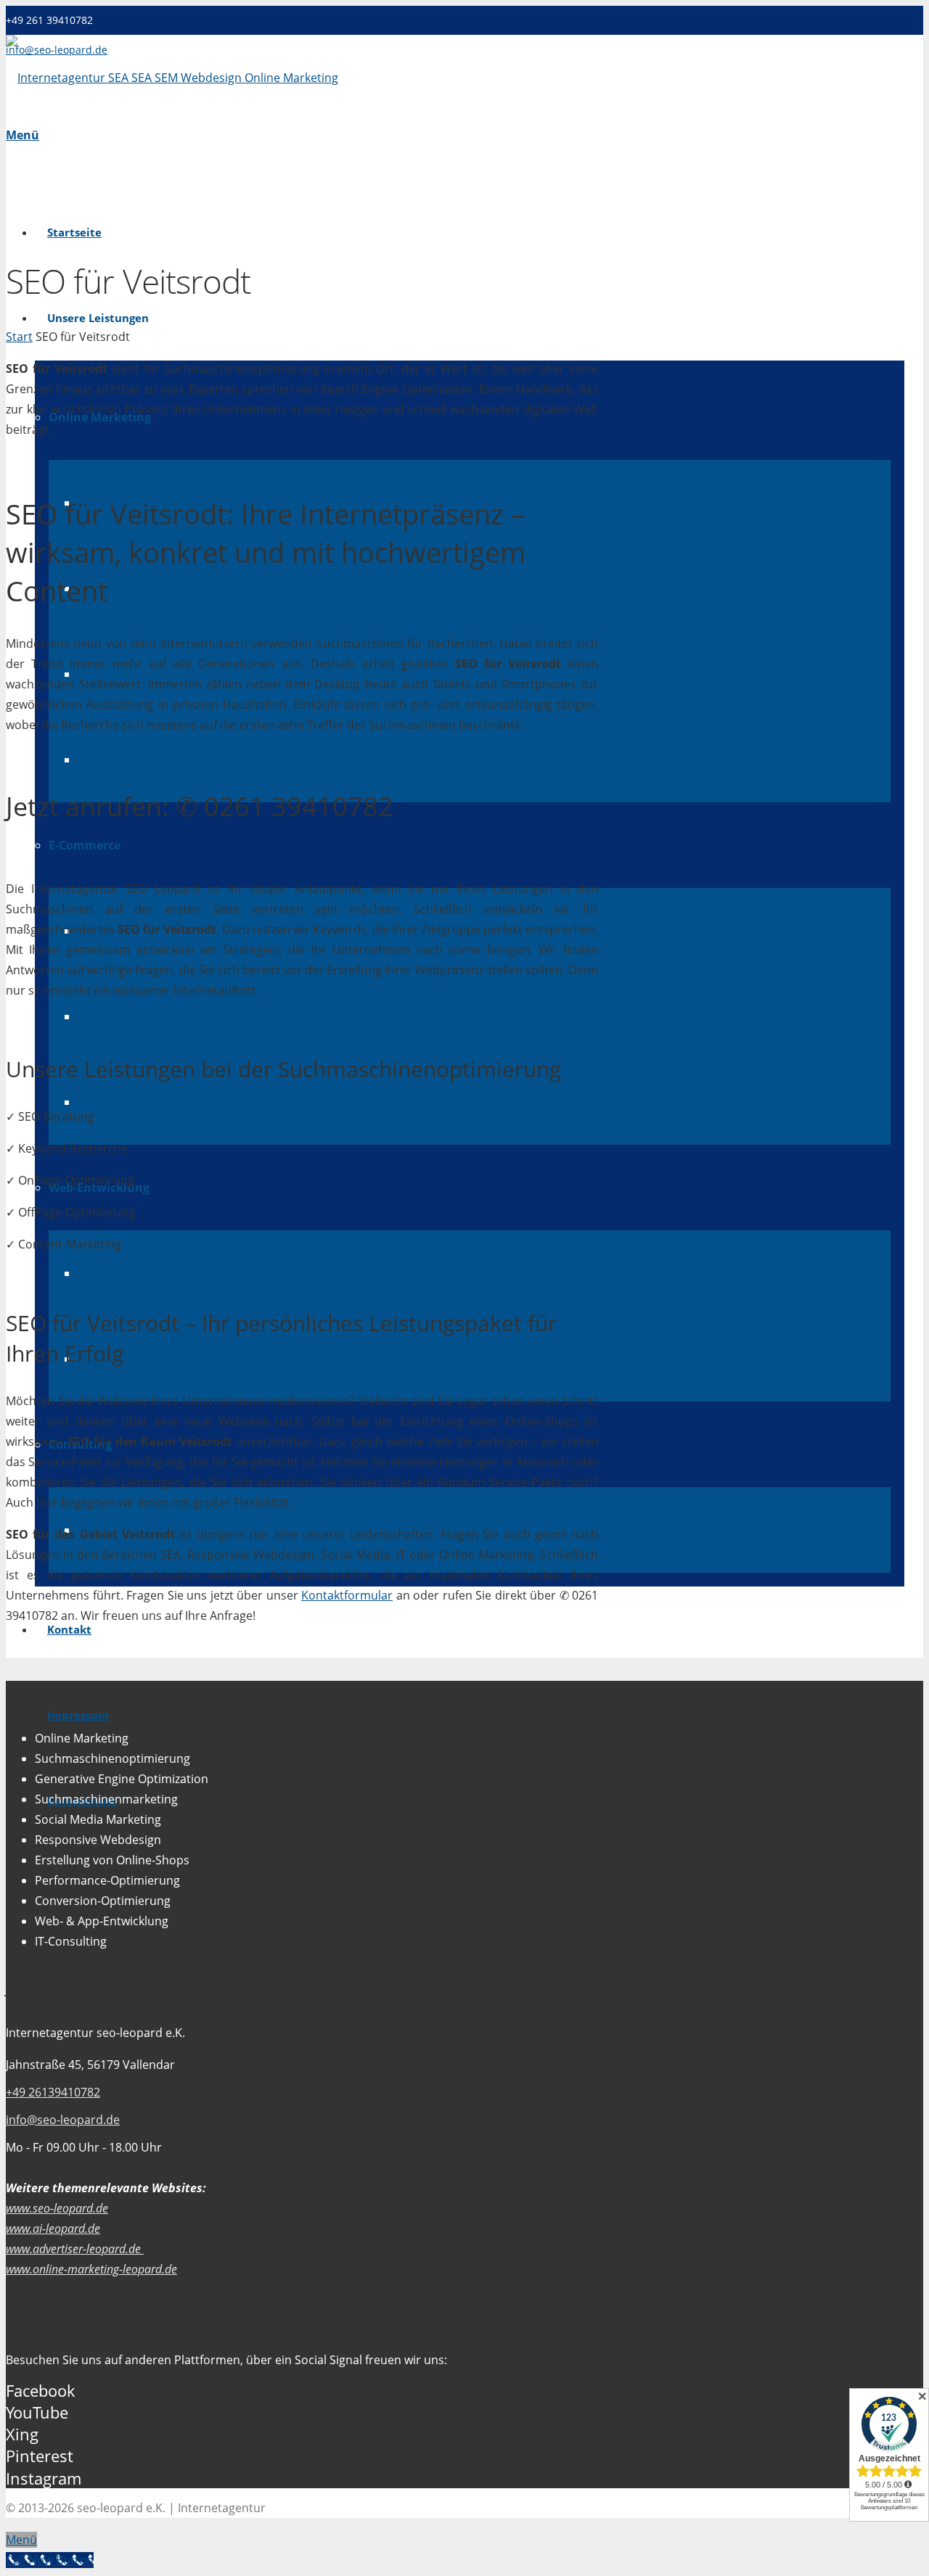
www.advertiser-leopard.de (75, 2249)
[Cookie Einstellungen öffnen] (32, 2557)
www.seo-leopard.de (57, 2208)
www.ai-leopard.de (53, 2229)
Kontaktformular (347, 1595)
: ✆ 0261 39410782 (200, 806)
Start (19, 337)
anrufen (114, 806)
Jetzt (32, 806)
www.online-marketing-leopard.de (91, 2269)
